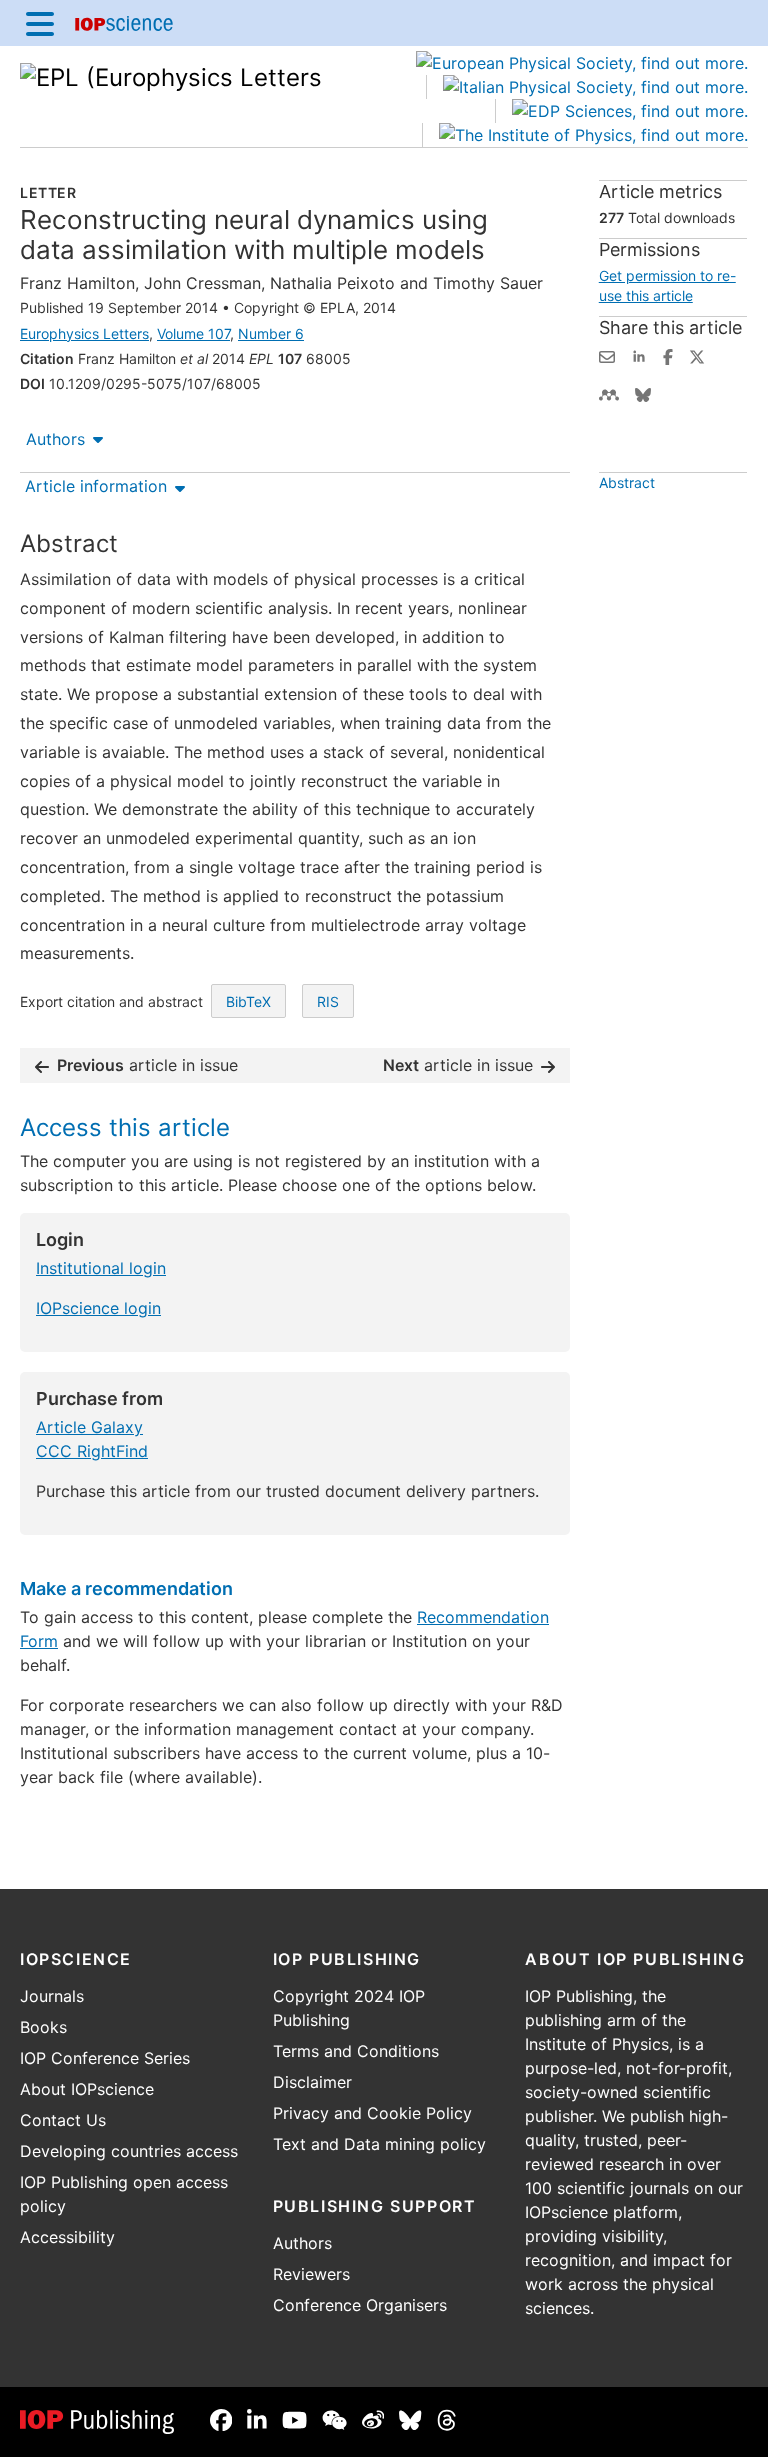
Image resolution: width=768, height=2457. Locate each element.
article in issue (147, 1065)
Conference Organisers (360, 2305)
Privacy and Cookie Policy (372, 2113)
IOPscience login (98, 1308)
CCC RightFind (92, 1451)
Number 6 (271, 333)
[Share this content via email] (607, 355)
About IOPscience (87, 2089)
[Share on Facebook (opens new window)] (668, 355)
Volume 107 (193, 333)
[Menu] (40, 23)
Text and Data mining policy (379, 2144)
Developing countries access (129, 2151)
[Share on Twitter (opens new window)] (697, 355)
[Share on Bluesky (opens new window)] (643, 393)
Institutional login (101, 1268)
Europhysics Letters (84, 333)
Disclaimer (312, 2082)
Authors (55, 439)
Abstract (627, 482)
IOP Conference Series (105, 2058)
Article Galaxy (89, 1427)
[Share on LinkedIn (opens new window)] (639, 355)
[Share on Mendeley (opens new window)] (609, 393)
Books (43, 2027)
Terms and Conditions (356, 2051)
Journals (52, 1996)
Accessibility (67, 2237)
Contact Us (63, 2120)
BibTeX (248, 1001)
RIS (328, 1001)
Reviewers (311, 2274)
